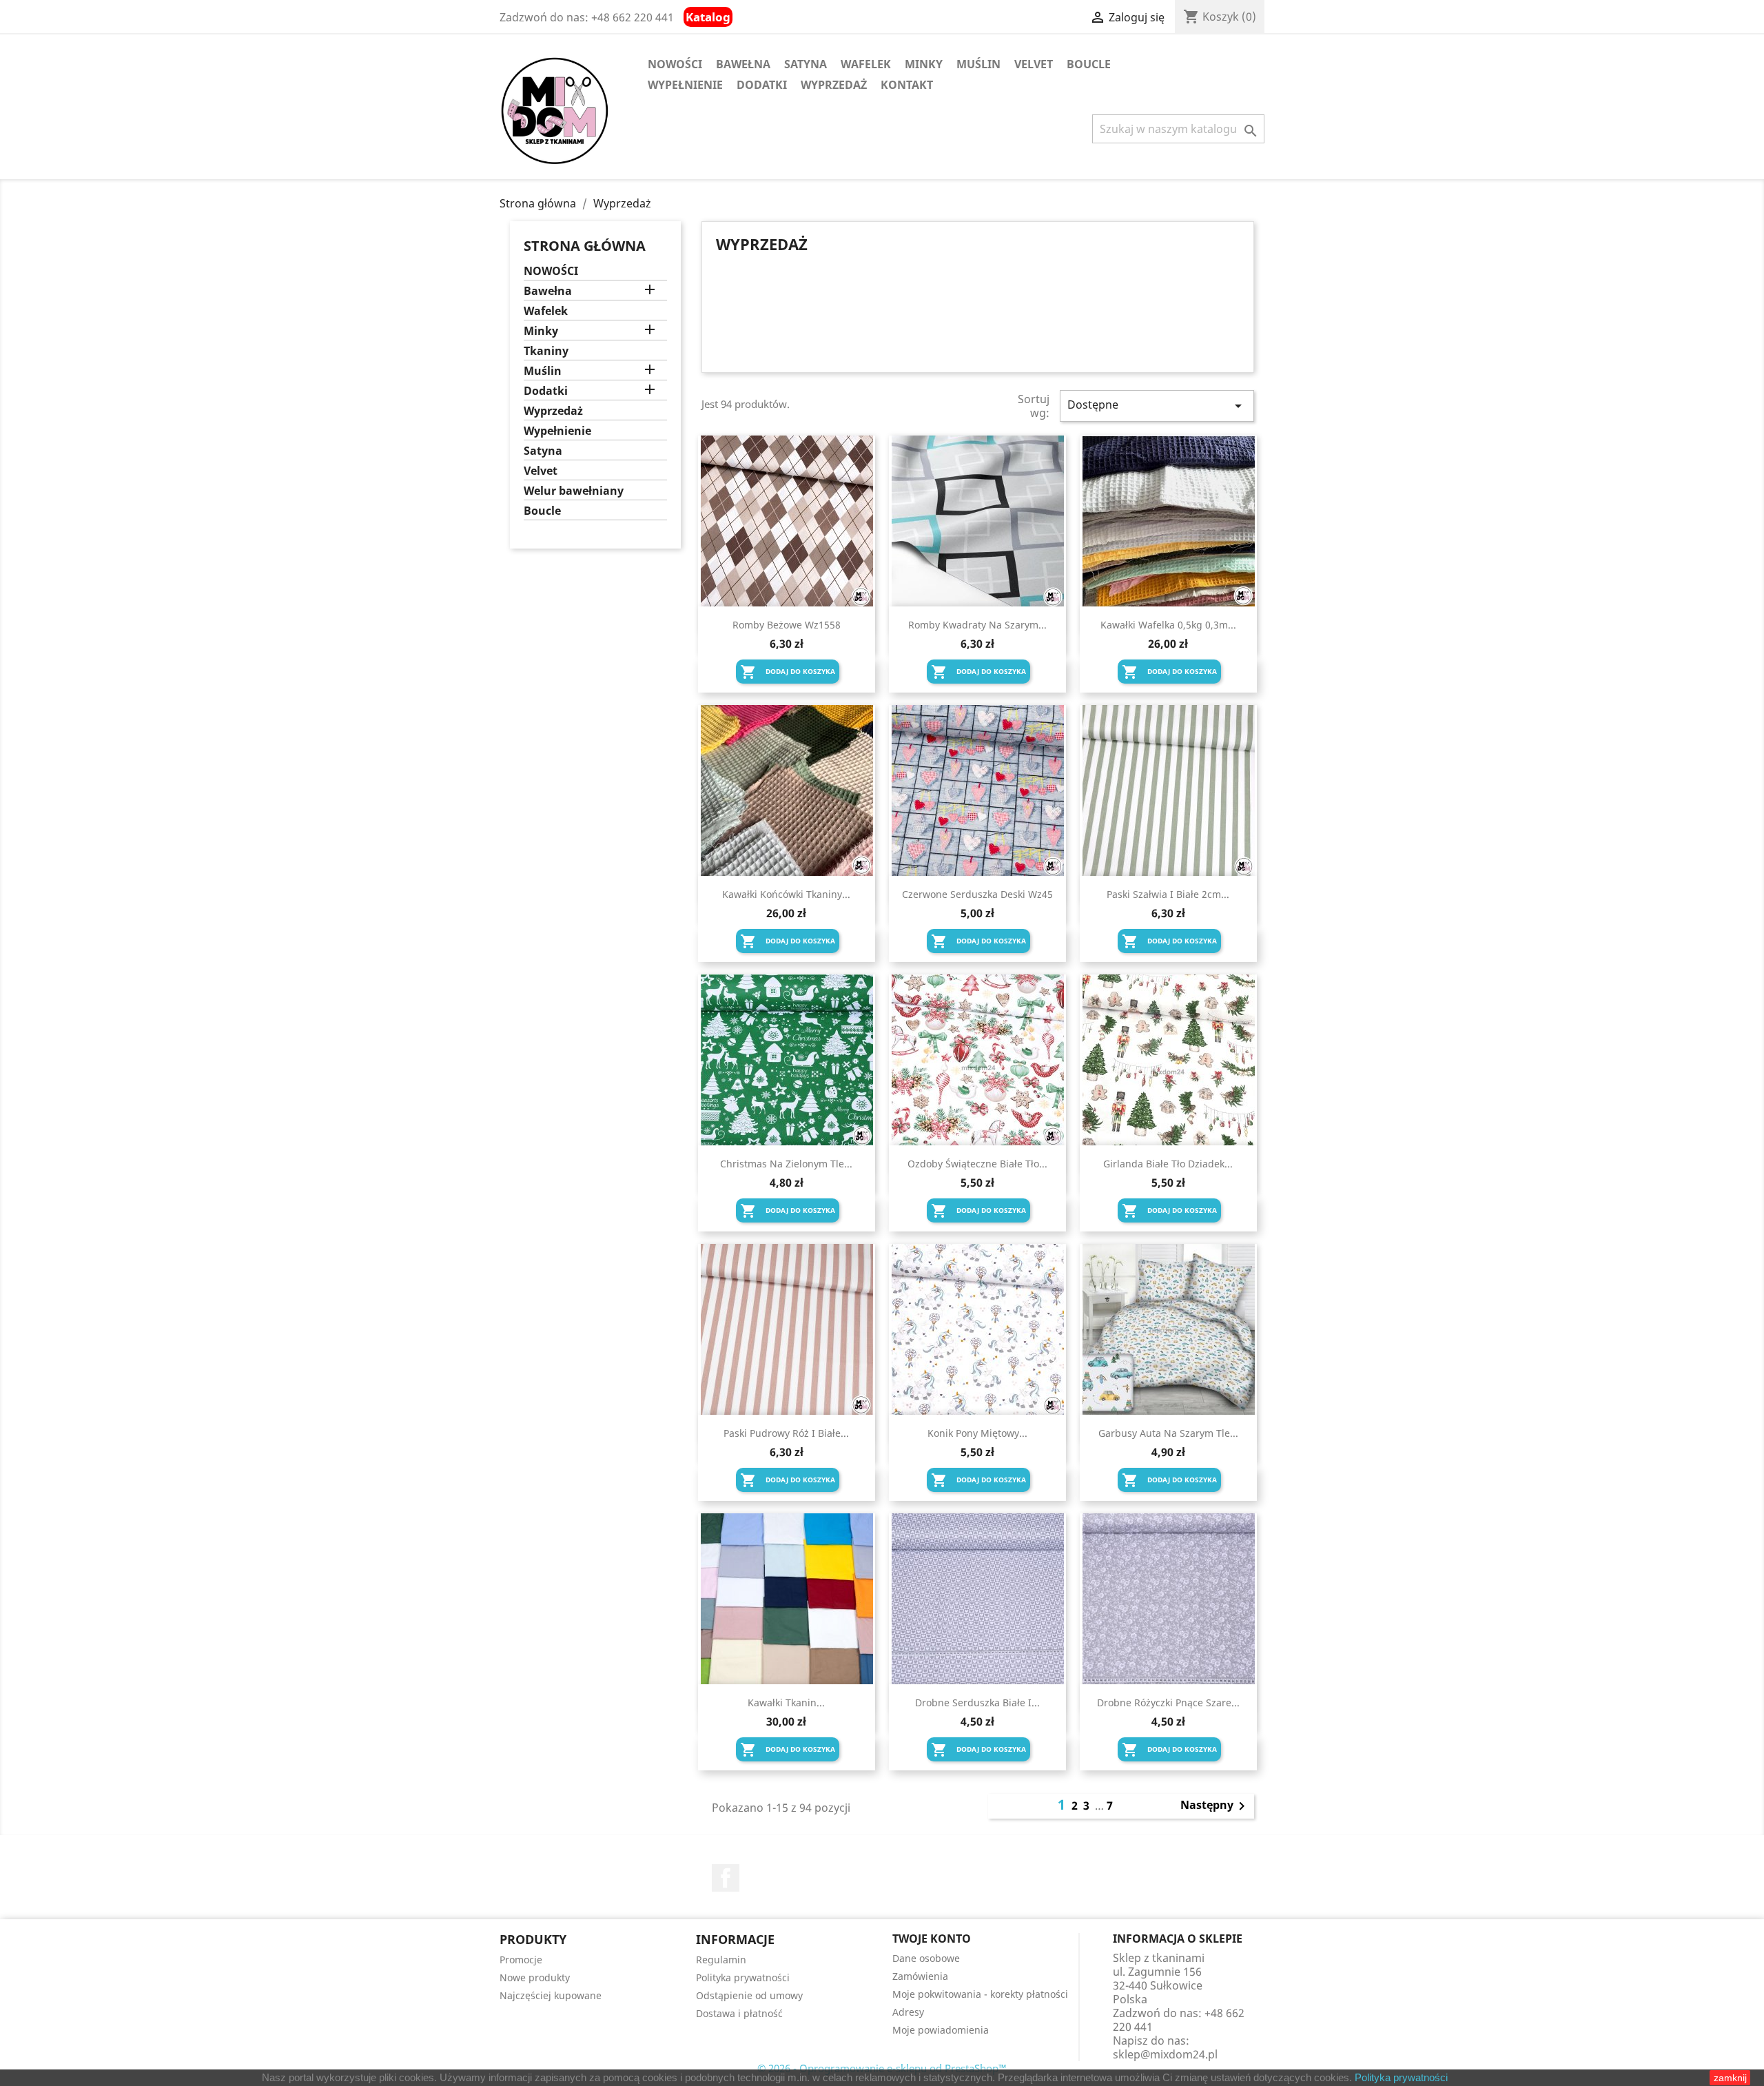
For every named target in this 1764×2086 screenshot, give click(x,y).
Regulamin (721, 1960)
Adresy (908, 2012)
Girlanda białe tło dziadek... (1168, 1164)
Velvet (1034, 64)
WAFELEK (866, 64)
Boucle (1089, 64)
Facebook (726, 1878)
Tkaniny (546, 351)
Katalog (708, 17)
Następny (1215, 1806)
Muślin (978, 64)
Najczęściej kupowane (551, 1995)
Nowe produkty (535, 1977)
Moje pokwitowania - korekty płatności (980, 1994)
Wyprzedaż (834, 85)
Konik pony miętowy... (977, 1433)
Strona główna (585, 246)
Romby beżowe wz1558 (787, 625)
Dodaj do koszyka (788, 672)
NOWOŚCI (675, 64)
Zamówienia (920, 1976)
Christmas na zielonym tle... (786, 1164)
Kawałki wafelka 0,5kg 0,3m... (1168, 625)
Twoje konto (932, 1939)
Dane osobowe (926, 1958)
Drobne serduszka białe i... (977, 1702)
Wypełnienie (685, 85)
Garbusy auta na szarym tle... (1168, 1433)
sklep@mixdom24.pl (1165, 2054)
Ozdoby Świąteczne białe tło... (977, 1164)
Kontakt (907, 85)
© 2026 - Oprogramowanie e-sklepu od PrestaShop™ (882, 2068)
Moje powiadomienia (941, 2030)
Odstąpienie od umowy (749, 1995)
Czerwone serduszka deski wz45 (977, 894)
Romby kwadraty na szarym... (977, 625)
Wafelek (546, 311)
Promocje (521, 1960)
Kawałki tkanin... (786, 1702)
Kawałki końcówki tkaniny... (786, 894)
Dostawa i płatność (739, 2013)
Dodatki (762, 85)
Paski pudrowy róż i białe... (786, 1433)
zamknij (1730, 2078)
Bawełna (743, 64)
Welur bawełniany (574, 491)
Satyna (806, 64)
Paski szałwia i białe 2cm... (1168, 894)
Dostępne (1157, 406)
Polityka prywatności (1401, 2077)
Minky (924, 64)
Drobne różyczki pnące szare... (1168, 1702)
